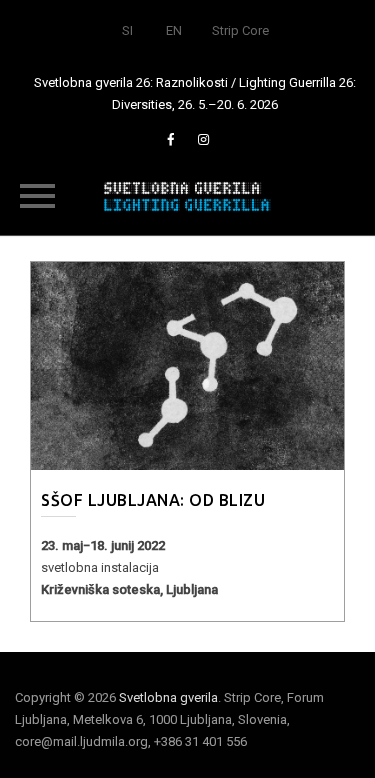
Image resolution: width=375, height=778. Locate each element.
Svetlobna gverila (168, 697)
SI (127, 30)
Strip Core (240, 30)
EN (174, 30)
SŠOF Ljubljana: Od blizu (153, 500)
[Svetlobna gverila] (188, 195)
